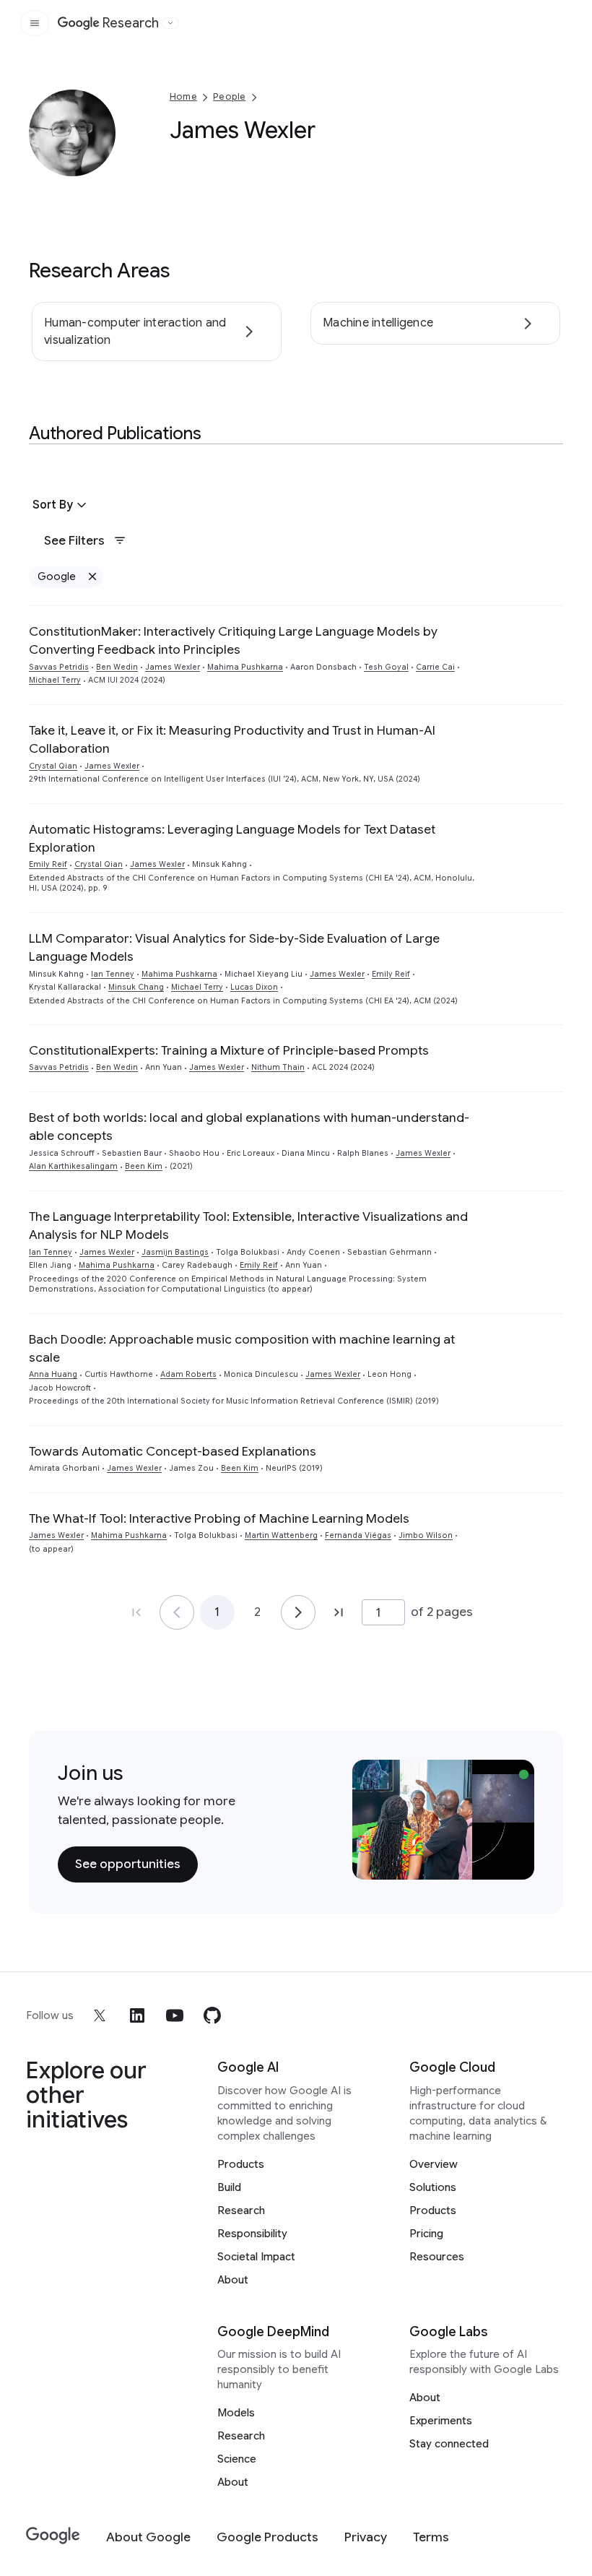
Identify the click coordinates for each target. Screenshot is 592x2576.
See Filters (74, 540)
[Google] (53, 2536)
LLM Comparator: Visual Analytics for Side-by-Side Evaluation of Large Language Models (234, 947)
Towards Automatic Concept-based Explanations (173, 1451)
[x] (100, 2015)
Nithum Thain (278, 1067)
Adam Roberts (188, 1374)
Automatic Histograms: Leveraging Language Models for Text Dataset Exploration (232, 838)
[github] (212, 2015)
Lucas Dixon (254, 987)
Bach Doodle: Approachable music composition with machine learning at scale (242, 1348)
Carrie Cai (435, 667)
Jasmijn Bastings (175, 1252)
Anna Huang (53, 1374)
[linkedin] (137, 2015)
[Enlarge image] (103, 163)
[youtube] (175, 2015)
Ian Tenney (113, 974)
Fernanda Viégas (358, 1535)
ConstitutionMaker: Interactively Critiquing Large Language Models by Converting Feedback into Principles (233, 640)
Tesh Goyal (386, 667)
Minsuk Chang (136, 987)
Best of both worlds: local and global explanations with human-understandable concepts (249, 1127)
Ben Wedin (117, 667)
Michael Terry (55, 680)
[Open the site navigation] (35, 23)
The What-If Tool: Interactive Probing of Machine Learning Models (219, 1518)
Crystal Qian (53, 766)
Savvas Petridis (59, 667)
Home (183, 96)
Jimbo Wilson (426, 1535)
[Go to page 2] (298, 1612)
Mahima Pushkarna (245, 667)
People (229, 96)
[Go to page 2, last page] (339, 1612)
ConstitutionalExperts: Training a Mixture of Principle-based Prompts (229, 1050)
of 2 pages (442, 1612)
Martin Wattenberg (281, 1535)
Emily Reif (48, 864)
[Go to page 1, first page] (136, 1612)
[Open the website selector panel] (170, 23)
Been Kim (144, 1166)
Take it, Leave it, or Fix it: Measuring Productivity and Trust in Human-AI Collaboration (232, 739)
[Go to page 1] (177, 1612)
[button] (61, 505)
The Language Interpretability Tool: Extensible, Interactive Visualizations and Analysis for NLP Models (248, 1226)
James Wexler (173, 667)
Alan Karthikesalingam (73, 1166)
